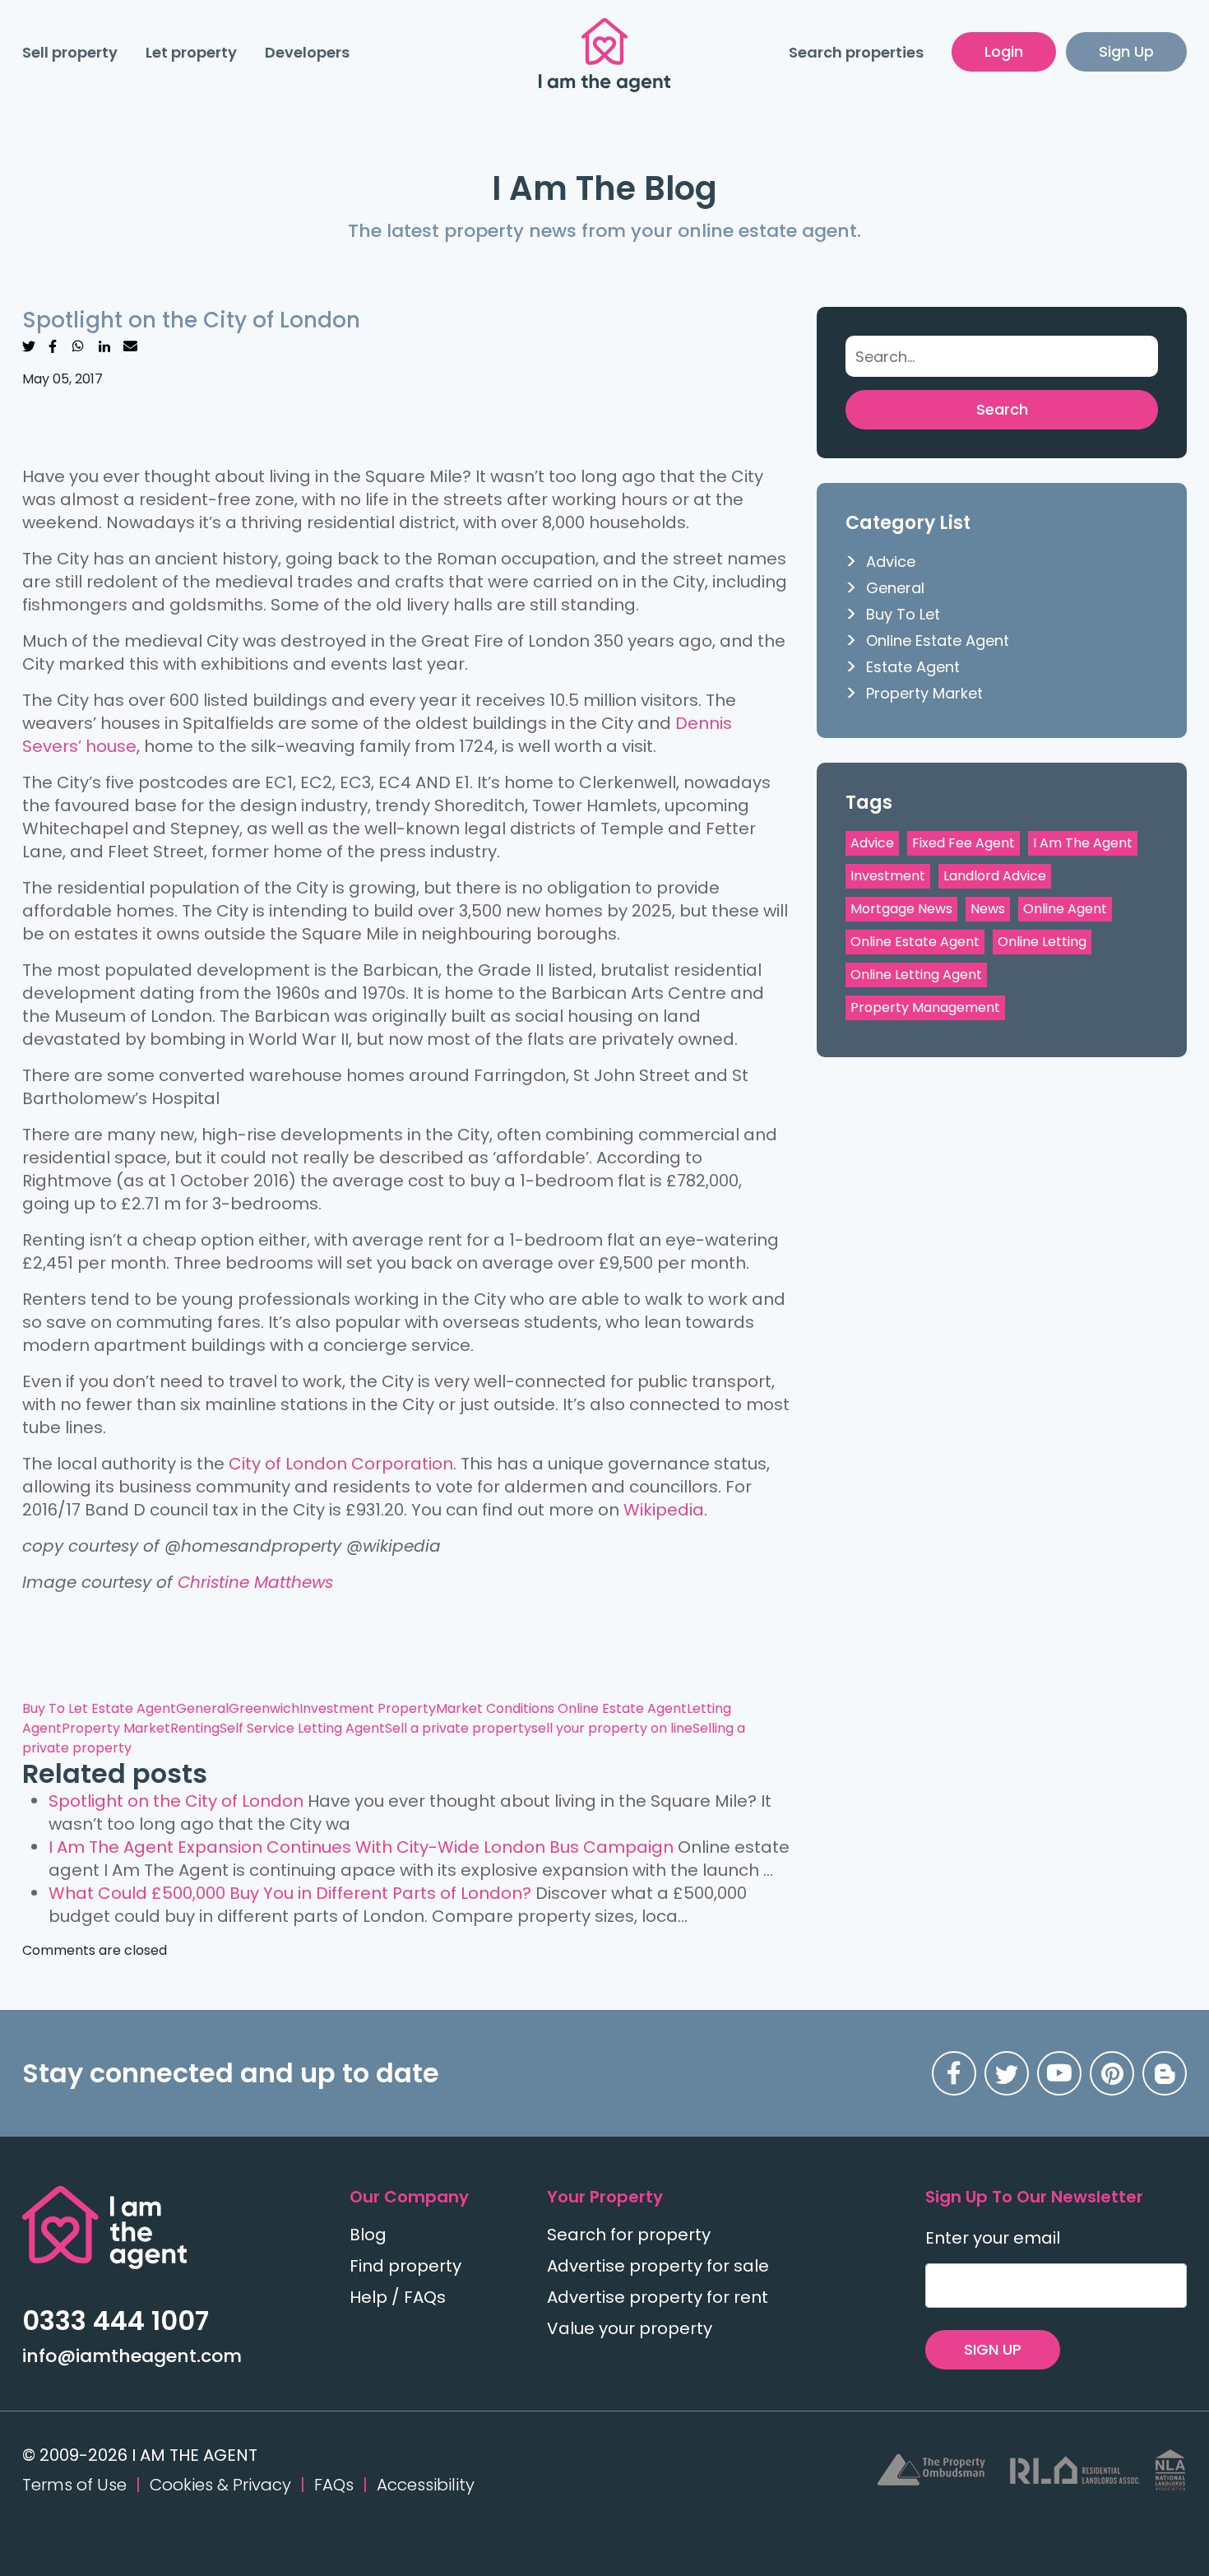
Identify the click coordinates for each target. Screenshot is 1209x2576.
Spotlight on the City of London (176, 1801)
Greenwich (264, 1708)
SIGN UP (993, 2349)
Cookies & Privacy (220, 2485)
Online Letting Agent (916, 975)
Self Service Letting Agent (302, 1728)
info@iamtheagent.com (132, 2356)
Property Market (116, 1728)
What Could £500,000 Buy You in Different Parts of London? (290, 1893)
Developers (307, 52)
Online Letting (1042, 942)
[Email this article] (130, 345)
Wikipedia (664, 1510)
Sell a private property (458, 1728)
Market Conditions (497, 1708)
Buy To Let (57, 1708)
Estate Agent (134, 1708)
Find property (405, 2266)
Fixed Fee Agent (963, 843)
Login (1004, 51)
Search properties (856, 52)
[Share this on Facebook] (53, 345)
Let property (191, 52)
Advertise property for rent (658, 2297)
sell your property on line (612, 1728)
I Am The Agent (1083, 843)
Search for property (629, 2235)
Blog (368, 2235)
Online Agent (1065, 909)
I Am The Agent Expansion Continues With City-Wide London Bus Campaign (361, 1847)
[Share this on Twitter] (29, 345)
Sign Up (1126, 51)
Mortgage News (901, 909)
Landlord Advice (995, 876)
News (988, 909)
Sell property (70, 52)
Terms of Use (74, 2485)
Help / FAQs (398, 2297)
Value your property (630, 2328)
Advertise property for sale (658, 2266)
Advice (891, 562)
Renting (195, 1728)
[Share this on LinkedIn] (104, 345)
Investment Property (368, 1708)
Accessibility (426, 2485)
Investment (888, 876)
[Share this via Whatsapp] (78, 345)
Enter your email (993, 2238)
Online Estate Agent (622, 1708)
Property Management (925, 1007)
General (202, 1708)
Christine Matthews (255, 1582)
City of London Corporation (341, 1464)
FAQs (334, 2485)
